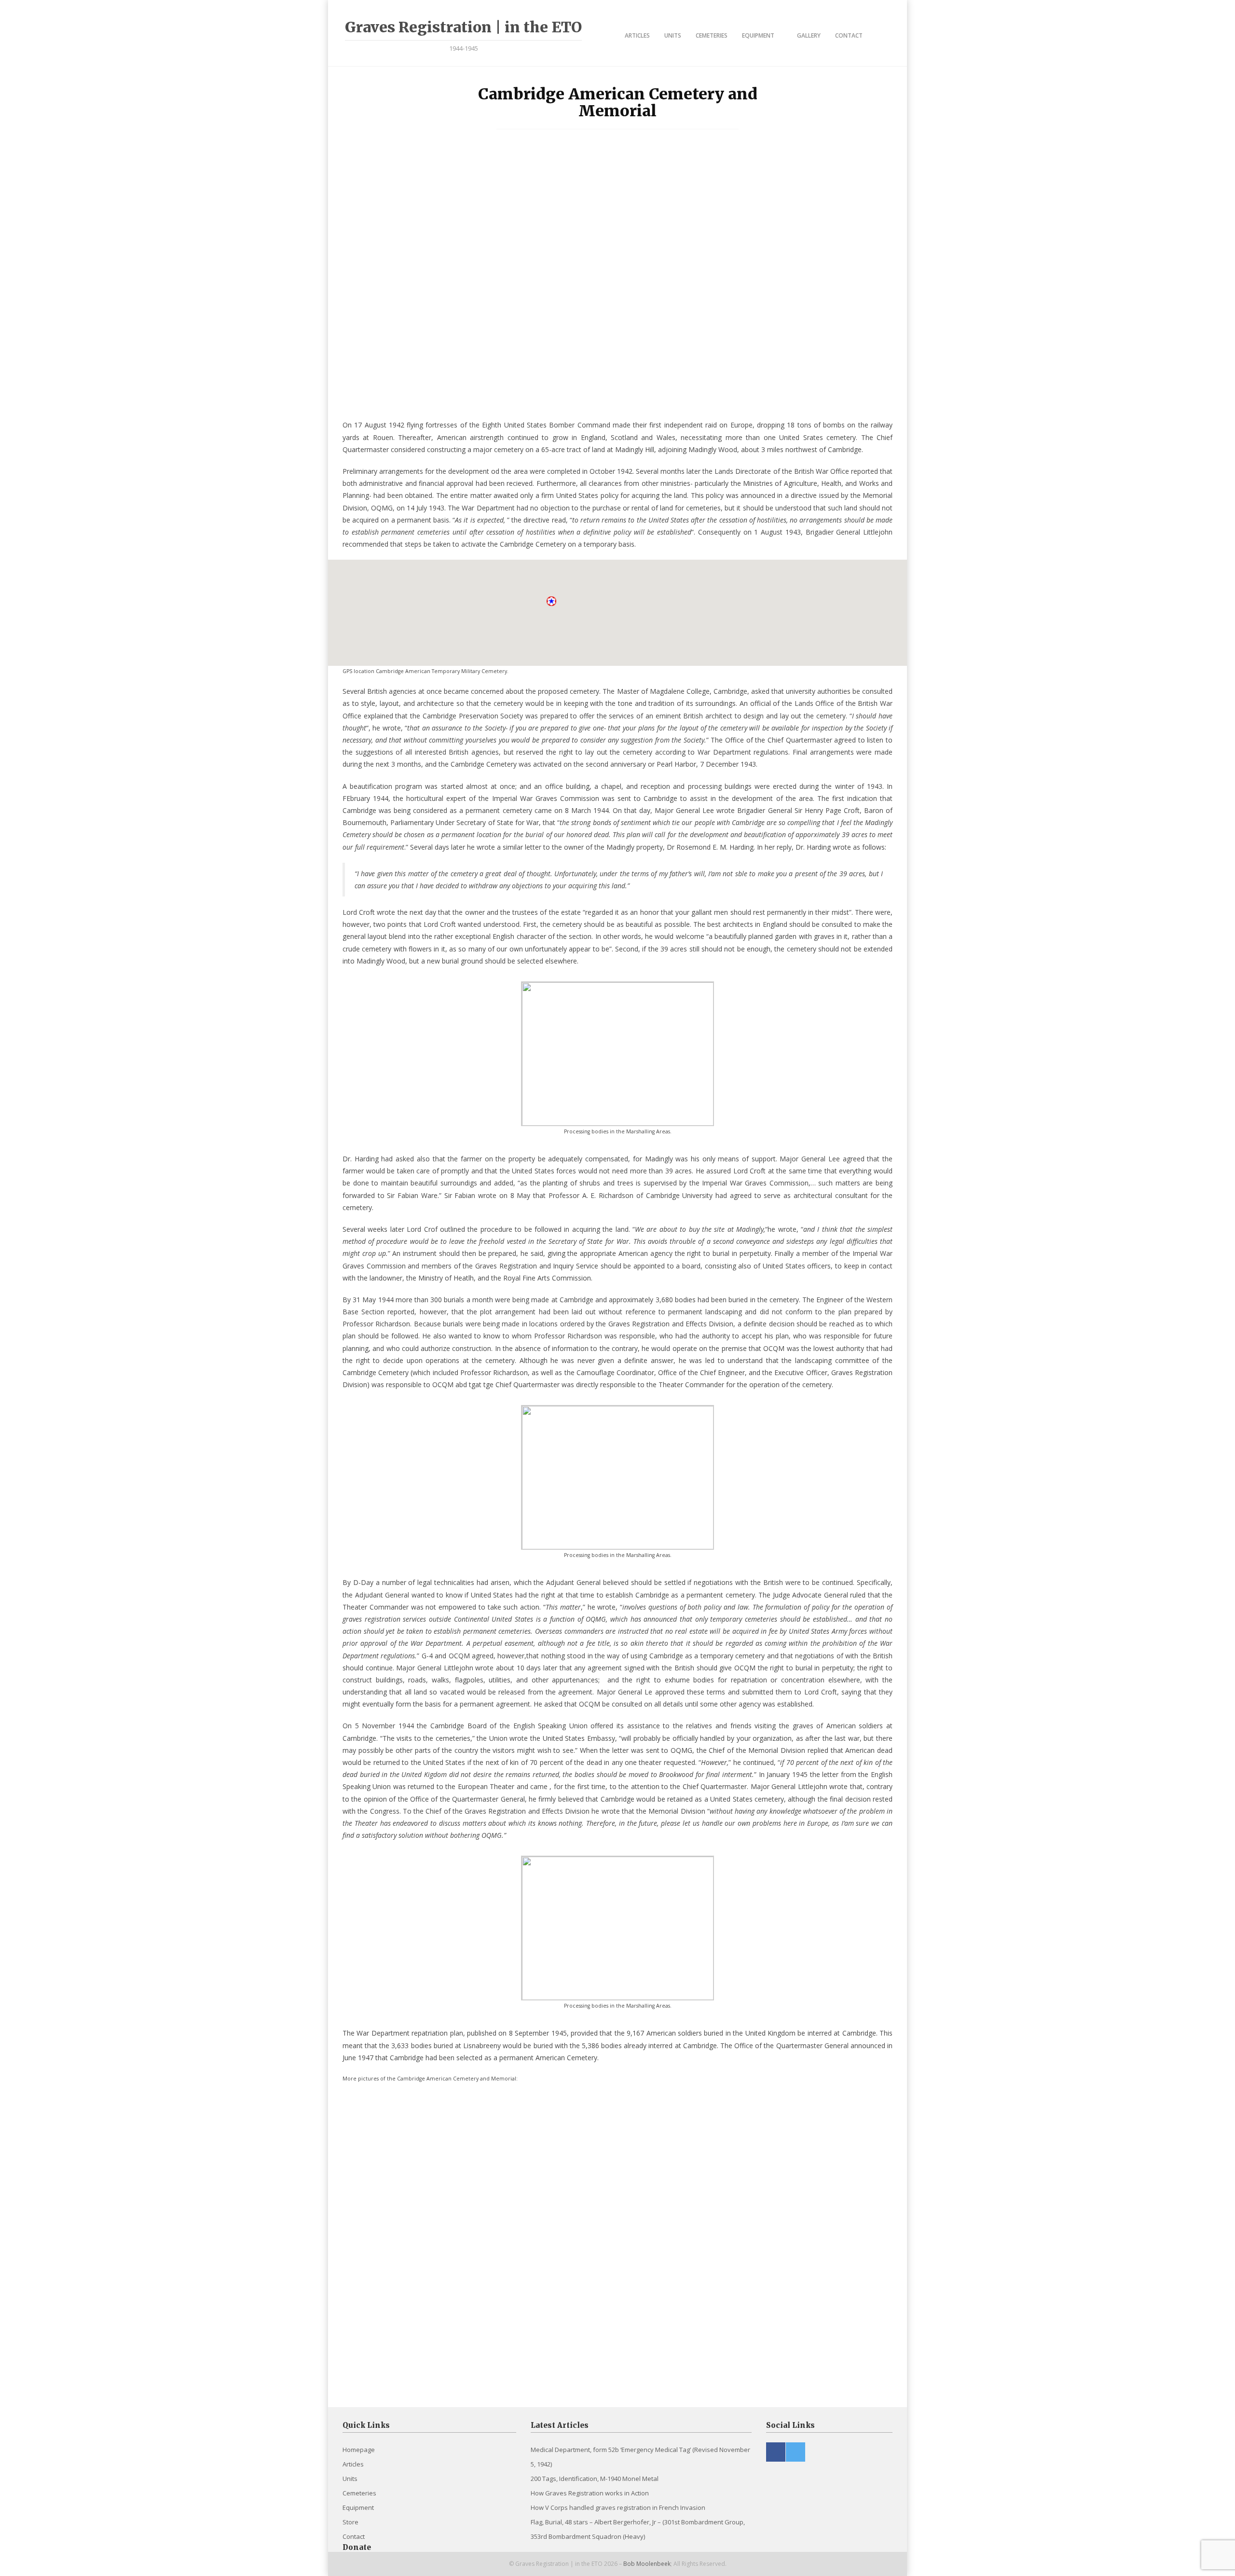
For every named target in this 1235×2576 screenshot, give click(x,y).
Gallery (809, 35)
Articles (637, 35)
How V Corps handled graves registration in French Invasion (618, 2507)
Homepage (359, 2450)
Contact (849, 35)
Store (350, 2522)
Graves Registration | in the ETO (463, 27)
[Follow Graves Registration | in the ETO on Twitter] (796, 2452)
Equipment (758, 35)
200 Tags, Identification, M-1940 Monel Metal (595, 2479)
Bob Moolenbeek (647, 2564)
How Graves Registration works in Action (590, 2493)
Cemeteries (712, 35)
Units (673, 35)
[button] (552, 602)
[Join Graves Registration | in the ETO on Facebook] (776, 2452)
